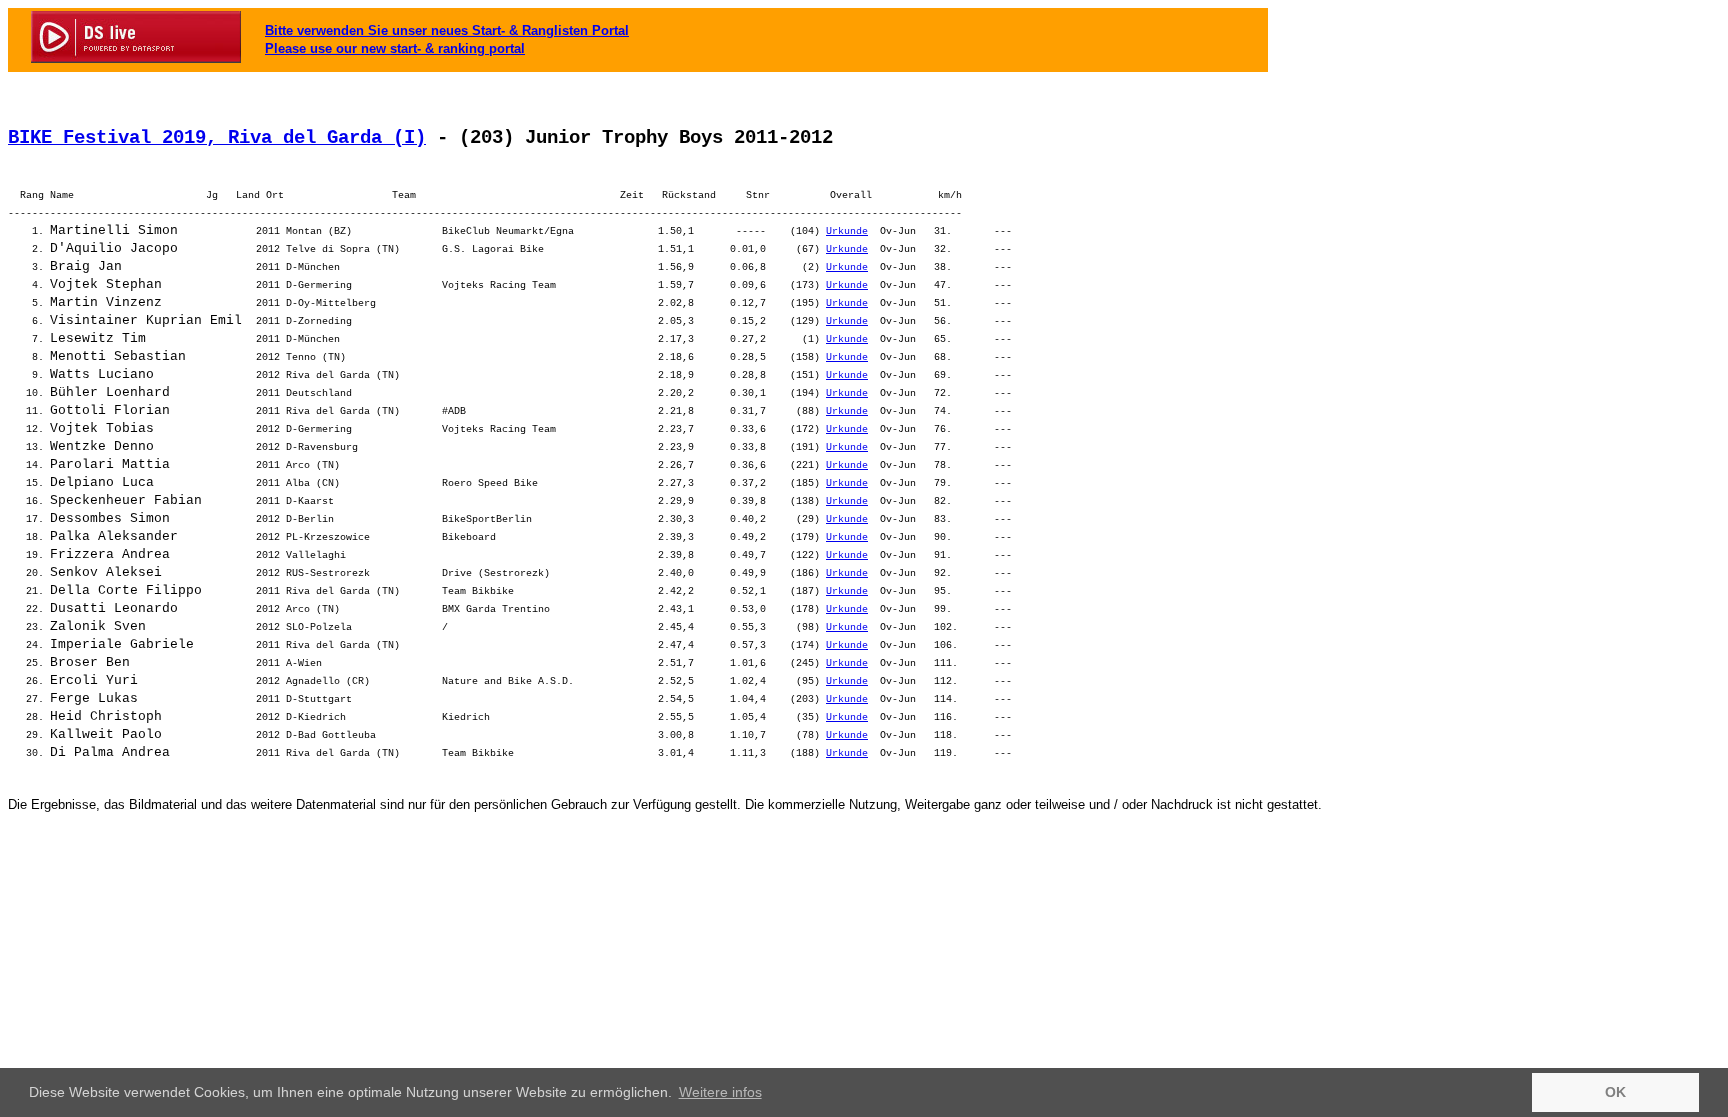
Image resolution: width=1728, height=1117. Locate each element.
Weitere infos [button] (720, 1092)
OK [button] (1615, 1092)
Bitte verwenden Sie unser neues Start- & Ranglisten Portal (447, 30)
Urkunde (847, 231)
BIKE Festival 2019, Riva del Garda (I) (217, 138)
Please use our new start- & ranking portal (395, 48)
